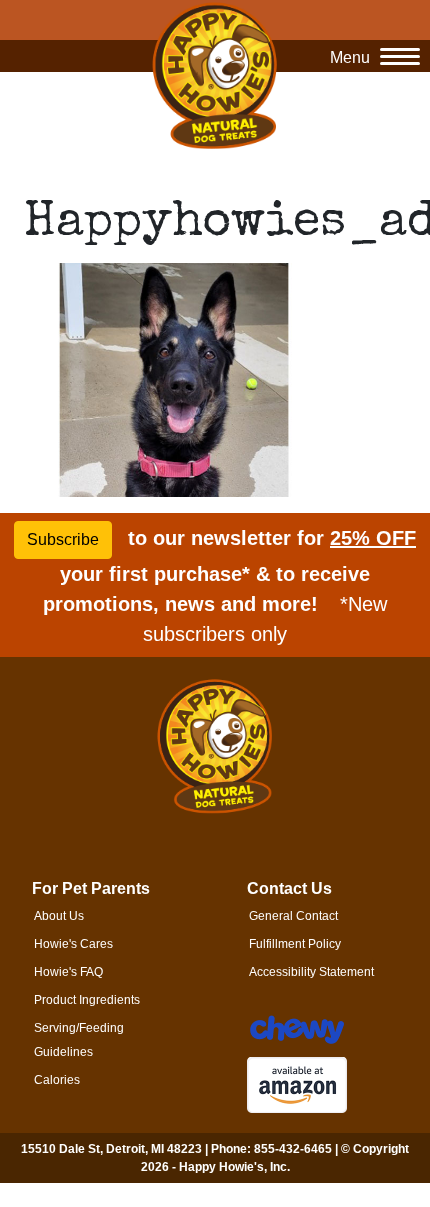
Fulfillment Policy (295, 944)
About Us (59, 916)
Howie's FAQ (68, 972)
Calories (57, 1080)
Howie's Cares (73, 944)
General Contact (293, 916)
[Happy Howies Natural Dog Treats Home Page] (215, 75)
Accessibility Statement (311, 972)
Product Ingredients (87, 1000)
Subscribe (63, 539)
